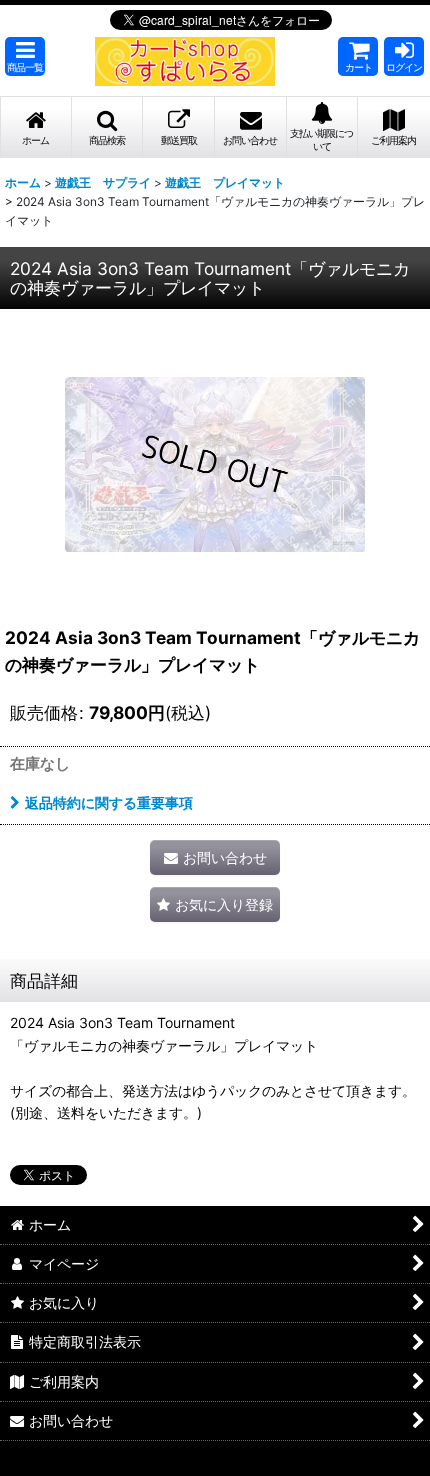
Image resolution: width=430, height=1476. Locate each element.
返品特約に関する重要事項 (109, 802)
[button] (25, 56)
